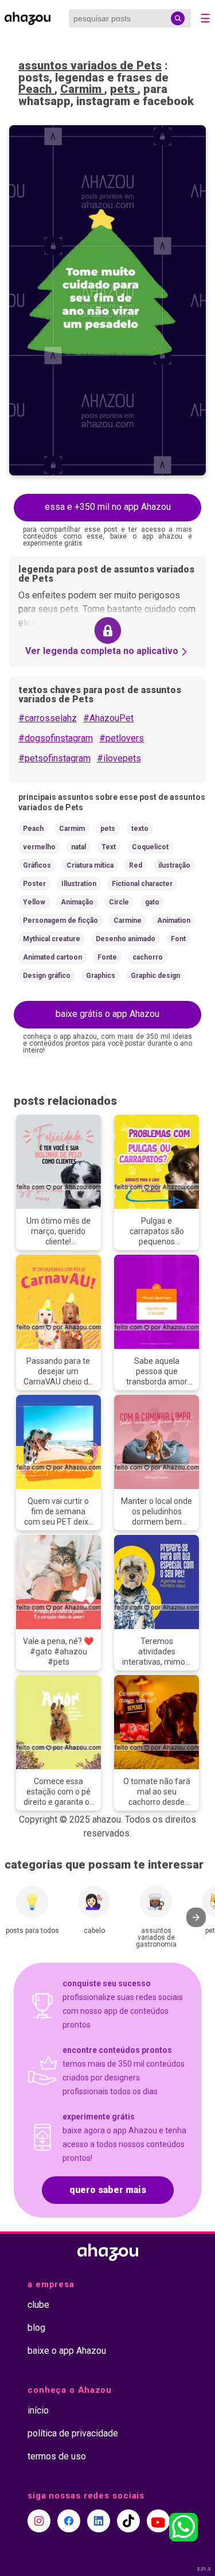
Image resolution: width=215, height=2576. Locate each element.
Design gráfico (47, 976)
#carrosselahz (48, 718)
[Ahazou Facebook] (69, 2521)
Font (178, 939)
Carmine (128, 920)
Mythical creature (52, 939)
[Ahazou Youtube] (158, 2521)
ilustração (174, 865)
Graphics (101, 976)
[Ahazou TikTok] (128, 2521)
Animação (77, 902)
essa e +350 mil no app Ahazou (108, 507)
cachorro (148, 957)
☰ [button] (205, 18)
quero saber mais (108, 2190)
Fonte (107, 957)
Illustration (79, 884)
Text (109, 847)
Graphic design (155, 976)
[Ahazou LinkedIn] (99, 2521)
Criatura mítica (90, 865)
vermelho (39, 847)
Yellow (34, 902)
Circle (119, 902)
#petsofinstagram (54, 758)
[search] (178, 18)
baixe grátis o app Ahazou (107, 1014)
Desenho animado (126, 939)
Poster (34, 884)
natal (79, 847)
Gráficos (37, 865)
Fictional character (142, 884)
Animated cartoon (52, 957)
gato (152, 902)
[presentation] (196, 1917)
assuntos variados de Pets (90, 65)
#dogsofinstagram (56, 738)
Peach (36, 89)
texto (140, 829)
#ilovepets (119, 758)
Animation (174, 920)
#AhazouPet (108, 718)
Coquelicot (150, 847)
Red (136, 865)
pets (124, 89)
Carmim (82, 89)
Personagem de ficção (60, 920)
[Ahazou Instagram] (39, 2521)
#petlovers (122, 738)
